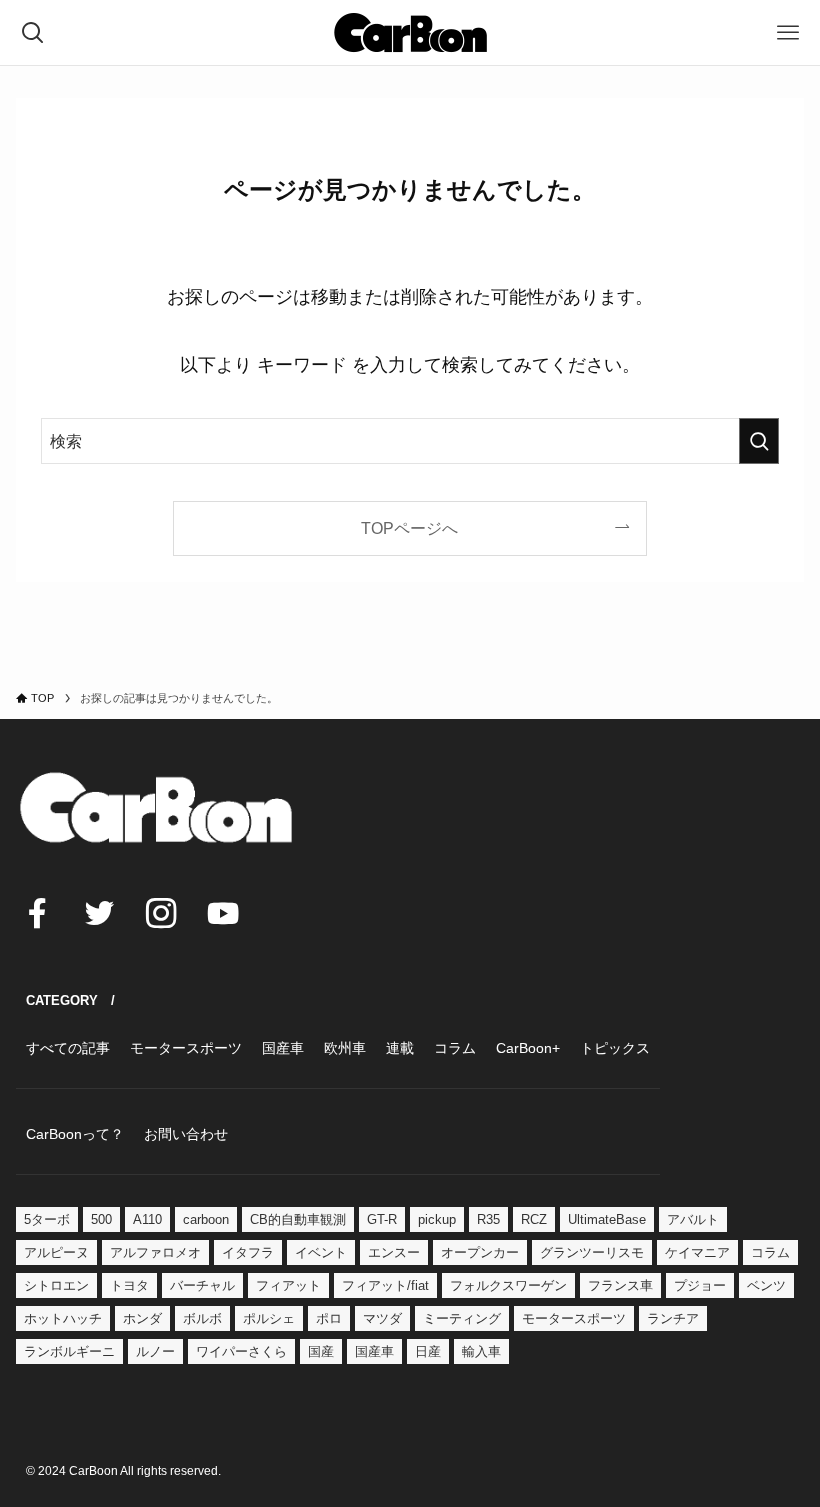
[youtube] (223, 913)
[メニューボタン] (787, 32)
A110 (147, 1219)
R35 (488, 1219)
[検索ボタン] (32, 32)
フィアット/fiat (385, 1285)
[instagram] (161, 913)
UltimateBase (607, 1219)
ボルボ (202, 1318)
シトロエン (56, 1285)
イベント (321, 1252)
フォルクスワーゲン (508, 1285)
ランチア (673, 1318)
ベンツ (766, 1285)
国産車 (374, 1351)
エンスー (394, 1252)
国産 (321, 1351)
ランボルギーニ (69, 1351)
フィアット (288, 1285)
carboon (206, 1219)
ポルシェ (269, 1318)
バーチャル (202, 1285)
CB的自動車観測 (298, 1219)
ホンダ (142, 1318)
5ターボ (47, 1219)
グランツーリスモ (592, 1252)
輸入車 (481, 1351)
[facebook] (37, 913)
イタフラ (248, 1252)
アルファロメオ (155, 1252)
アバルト (693, 1219)
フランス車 (620, 1285)
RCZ (534, 1219)
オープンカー (480, 1252)
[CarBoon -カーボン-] (410, 32)
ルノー (155, 1351)
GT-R (382, 1219)
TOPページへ (409, 528)
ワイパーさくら (241, 1351)
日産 (428, 1351)
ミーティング (462, 1318)
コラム (770, 1252)
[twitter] (99, 913)
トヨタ (129, 1285)
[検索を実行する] (759, 441)
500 (101, 1219)
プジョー (700, 1285)
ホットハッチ (63, 1318)
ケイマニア (697, 1252)
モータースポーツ (574, 1318)
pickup (437, 1219)
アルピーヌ (56, 1252)
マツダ (382, 1318)
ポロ (329, 1318)
